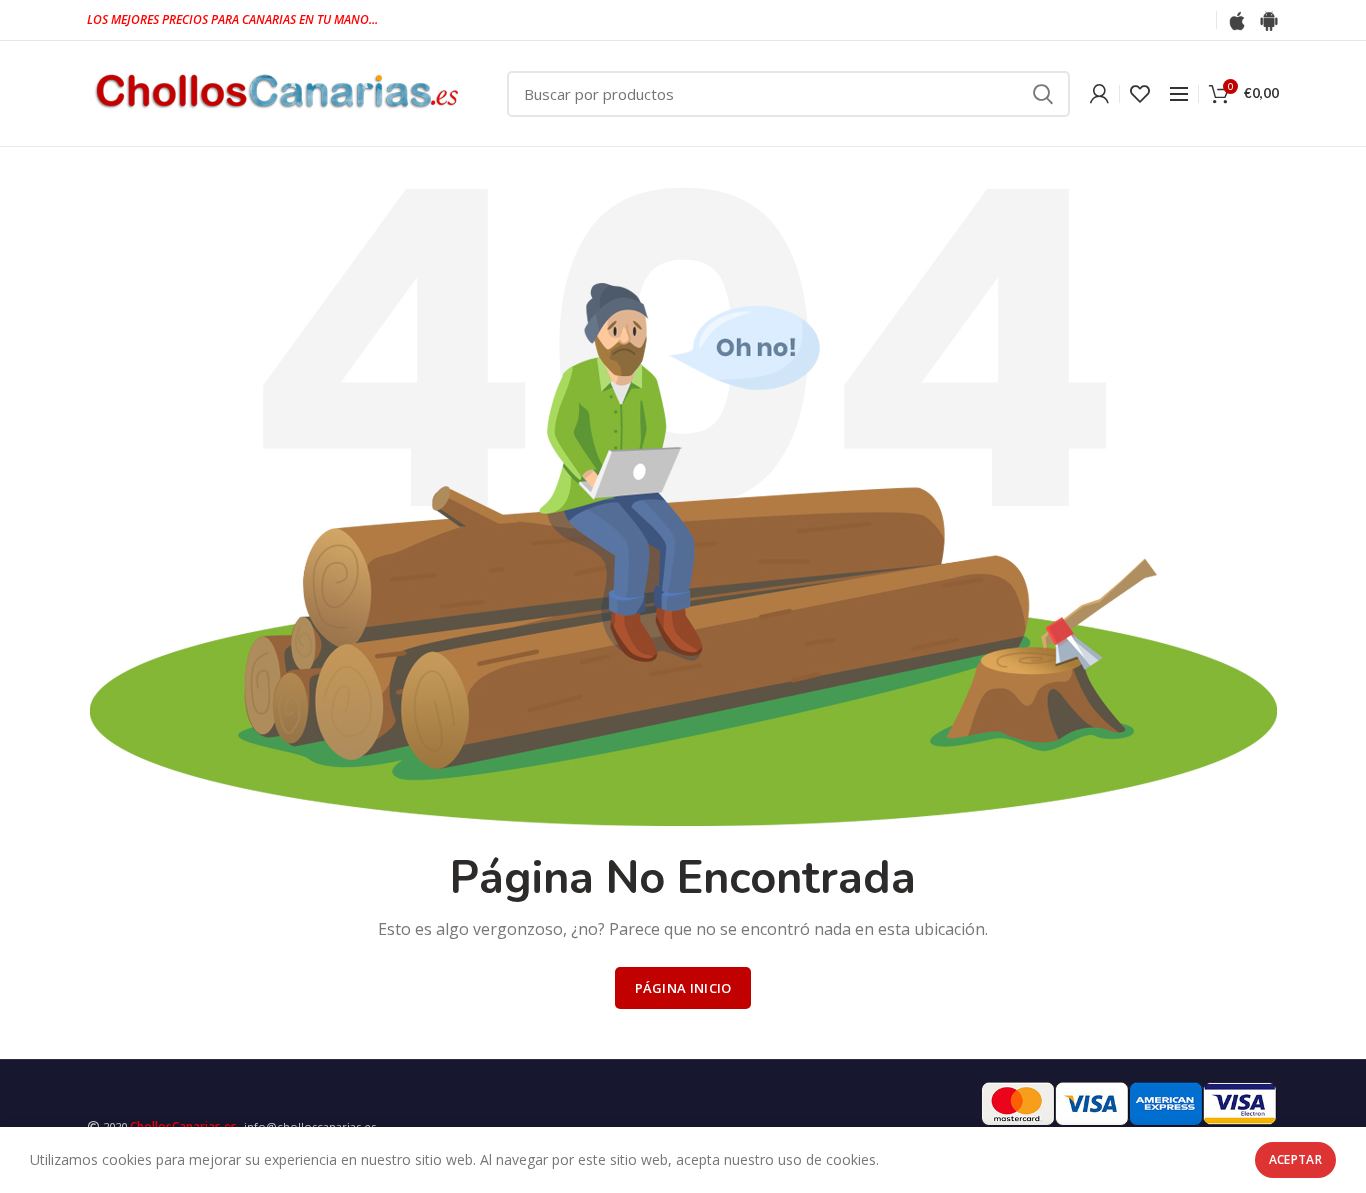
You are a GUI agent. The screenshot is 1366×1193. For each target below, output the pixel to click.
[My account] (1099, 94)
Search (1043, 94)
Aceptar (1295, 1159)
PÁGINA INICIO (683, 988)
